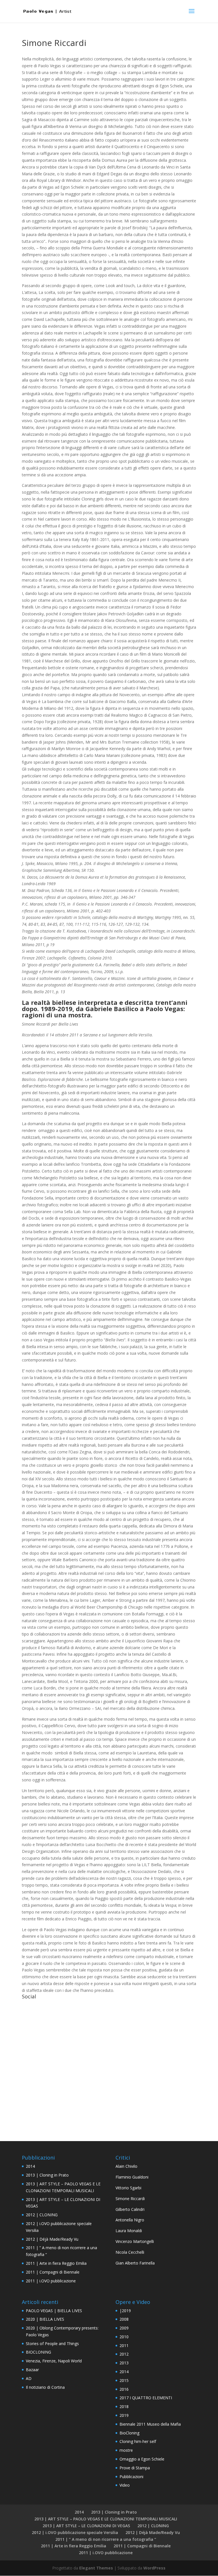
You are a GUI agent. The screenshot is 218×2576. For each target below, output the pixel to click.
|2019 (125, 2311)
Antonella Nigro (130, 2220)
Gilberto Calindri (130, 2209)
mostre (126, 2450)
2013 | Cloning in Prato (47, 2175)
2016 (124, 2389)
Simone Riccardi (130, 2199)
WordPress (154, 2568)
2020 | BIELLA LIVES (45, 2319)
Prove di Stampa (135, 2468)
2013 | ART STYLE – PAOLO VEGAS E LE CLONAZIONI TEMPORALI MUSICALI (106, 2519)
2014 (30, 2166)
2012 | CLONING (42, 2215)
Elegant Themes (96, 2568)
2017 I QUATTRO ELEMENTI (146, 2398)
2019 (124, 2415)
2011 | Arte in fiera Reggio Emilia (56, 2263)
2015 (124, 2380)
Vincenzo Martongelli (135, 2241)
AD (29, 2378)
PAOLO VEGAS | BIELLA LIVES (54, 2311)
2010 (124, 2337)
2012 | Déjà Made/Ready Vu (52, 2239)
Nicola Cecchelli (130, 2252)
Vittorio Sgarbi (128, 2188)
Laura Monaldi (129, 2231)
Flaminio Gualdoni (132, 2177)
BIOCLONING (38, 2352)
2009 (124, 2328)
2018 (124, 2406)
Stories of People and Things (52, 2344)
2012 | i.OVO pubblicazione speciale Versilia (75, 2532)
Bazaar (32, 2370)
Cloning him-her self (138, 2441)
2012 (124, 2354)
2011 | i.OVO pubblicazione (51, 2281)
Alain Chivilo (126, 2166)
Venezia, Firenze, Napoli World (54, 2361)
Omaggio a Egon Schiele (142, 2459)
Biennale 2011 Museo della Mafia (150, 2424)
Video (125, 2485)
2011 (124, 2345)
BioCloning (129, 2433)
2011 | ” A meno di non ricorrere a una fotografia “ (106, 2539)
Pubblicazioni (131, 2477)
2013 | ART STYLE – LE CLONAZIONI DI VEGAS (86, 2526)
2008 (124, 2319)
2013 (124, 2363)
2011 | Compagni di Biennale (53, 2272)
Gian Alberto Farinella (135, 2263)
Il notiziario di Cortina (45, 2387)
